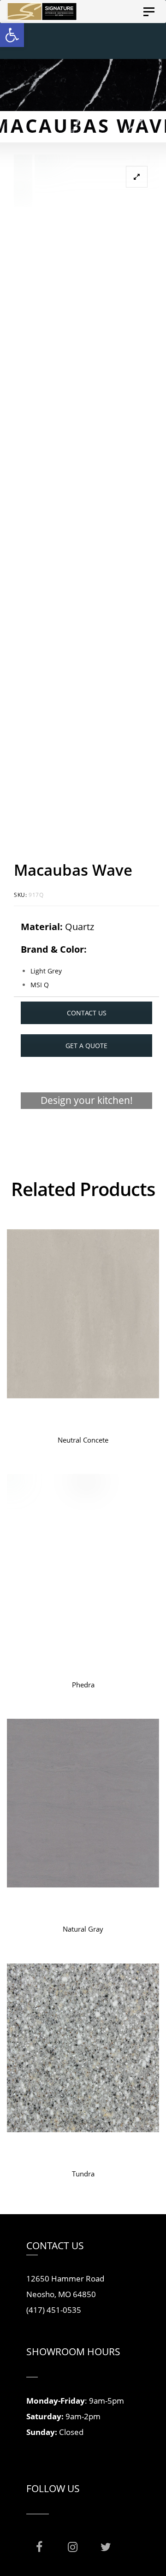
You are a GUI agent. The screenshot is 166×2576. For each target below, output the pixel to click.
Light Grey (46, 971)
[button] (12, 35)
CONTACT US (87, 1013)
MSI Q (40, 985)
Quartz (80, 927)
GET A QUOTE (86, 1046)
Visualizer (86, 1136)
